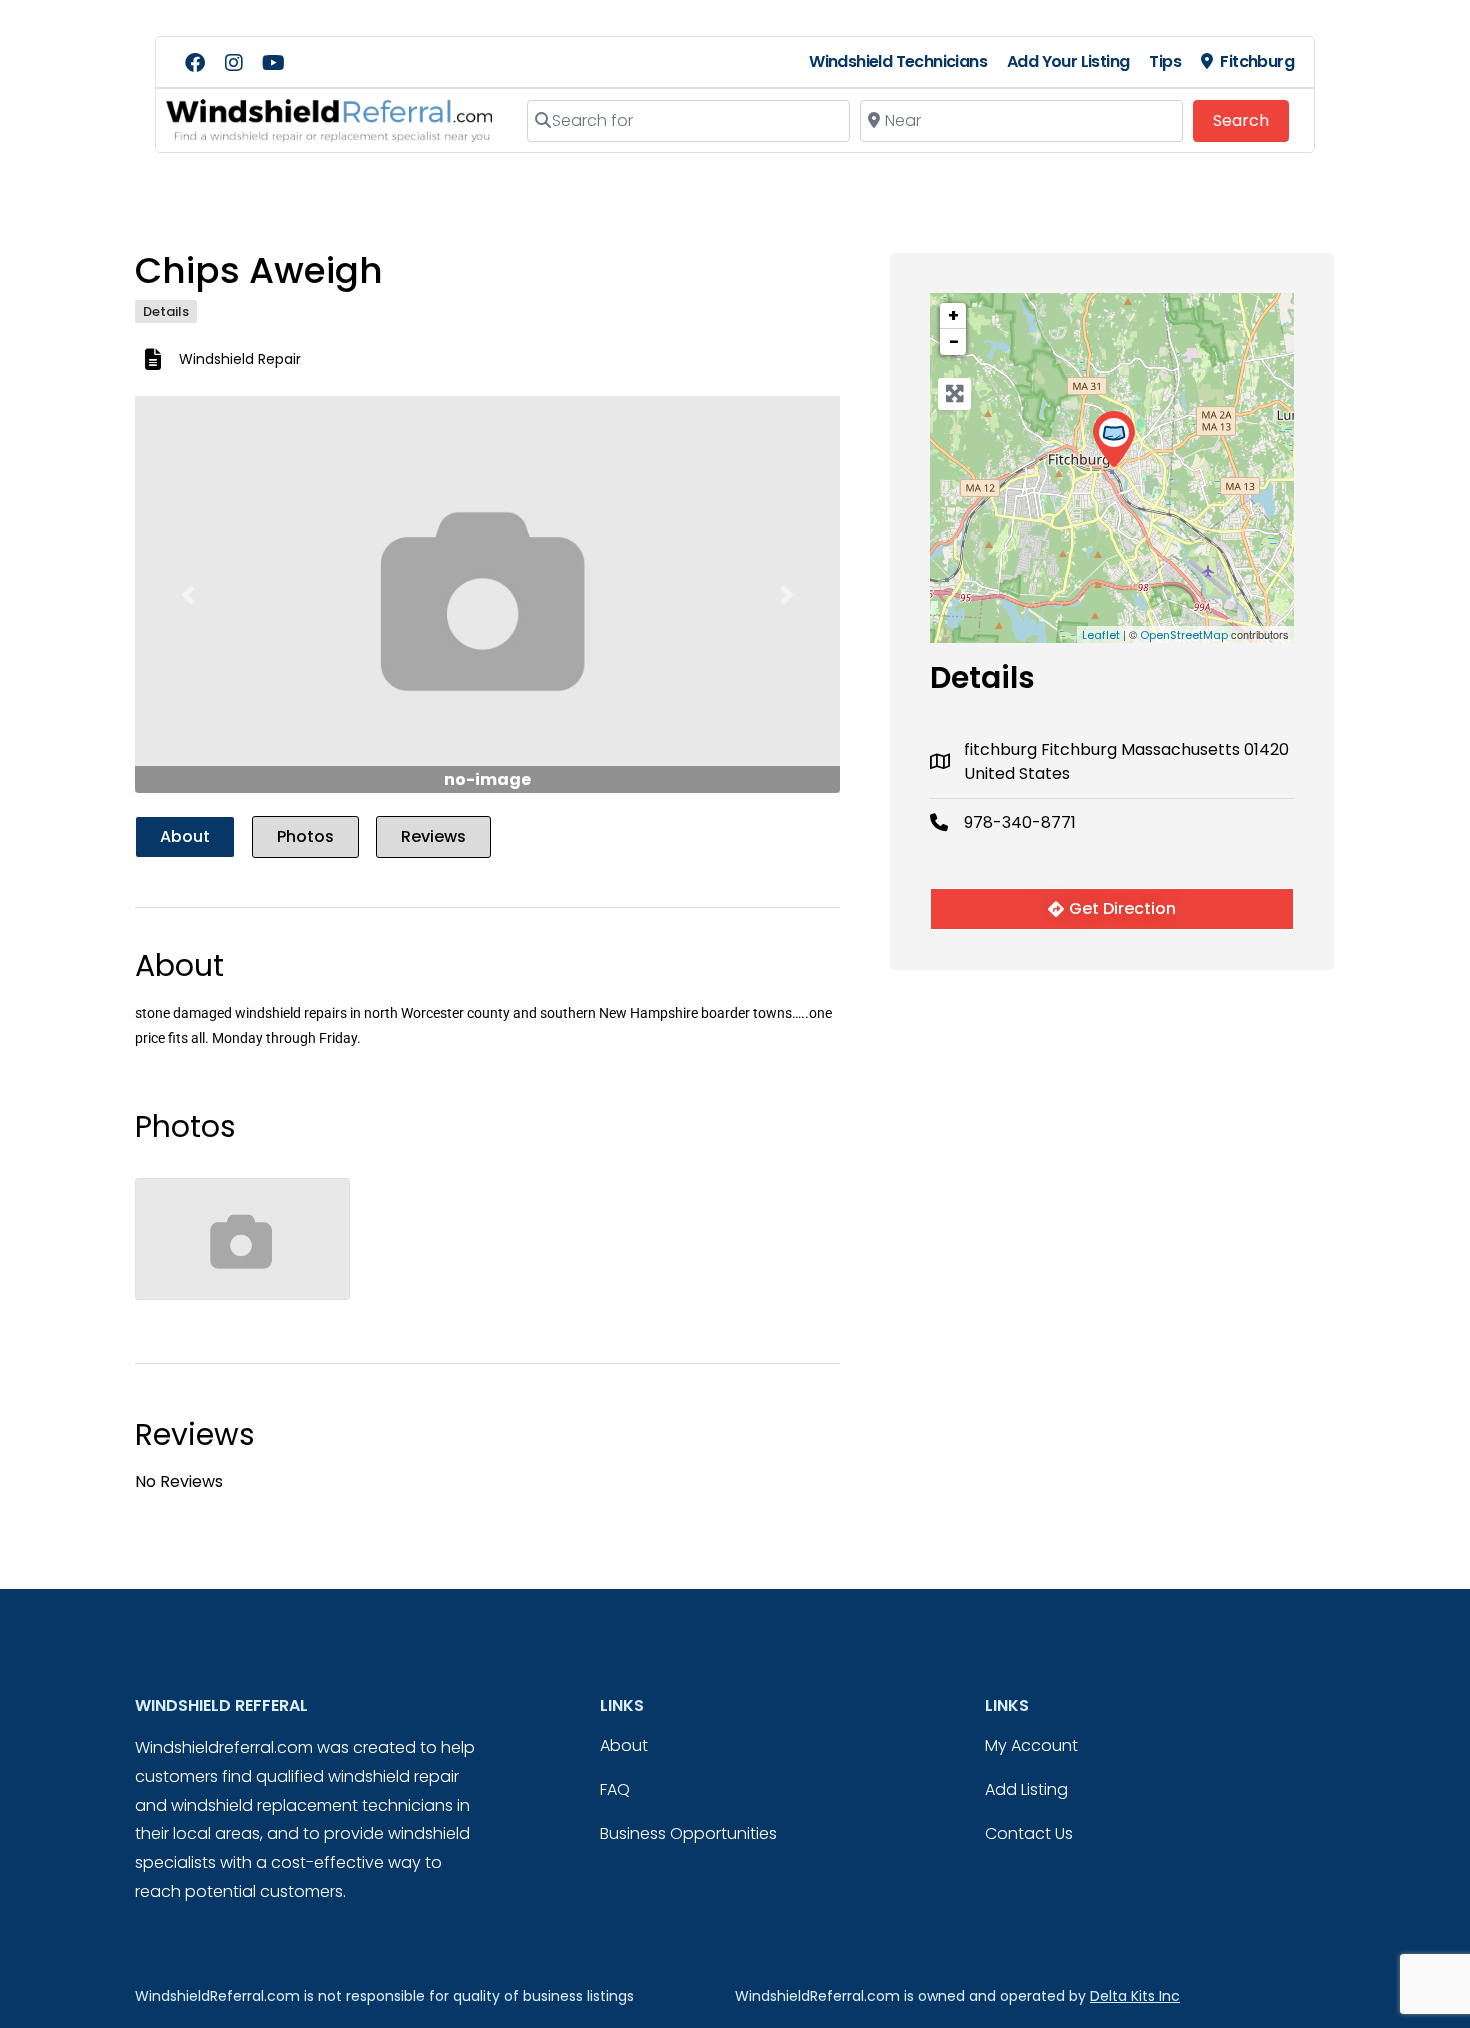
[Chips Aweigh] (1113, 439)
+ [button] (953, 315)
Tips (1165, 61)
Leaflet (1101, 635)
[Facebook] (195, 63)
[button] (188, 594)
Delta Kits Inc (1135, 1996)
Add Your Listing (1068, 61)
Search (1251, 120)
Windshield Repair (240, 359)
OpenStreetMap (1184, 635)
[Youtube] (273, 63)
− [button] (954, 341)
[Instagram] (234, 63)
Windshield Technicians (898, 61)
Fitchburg (1257, 61)
